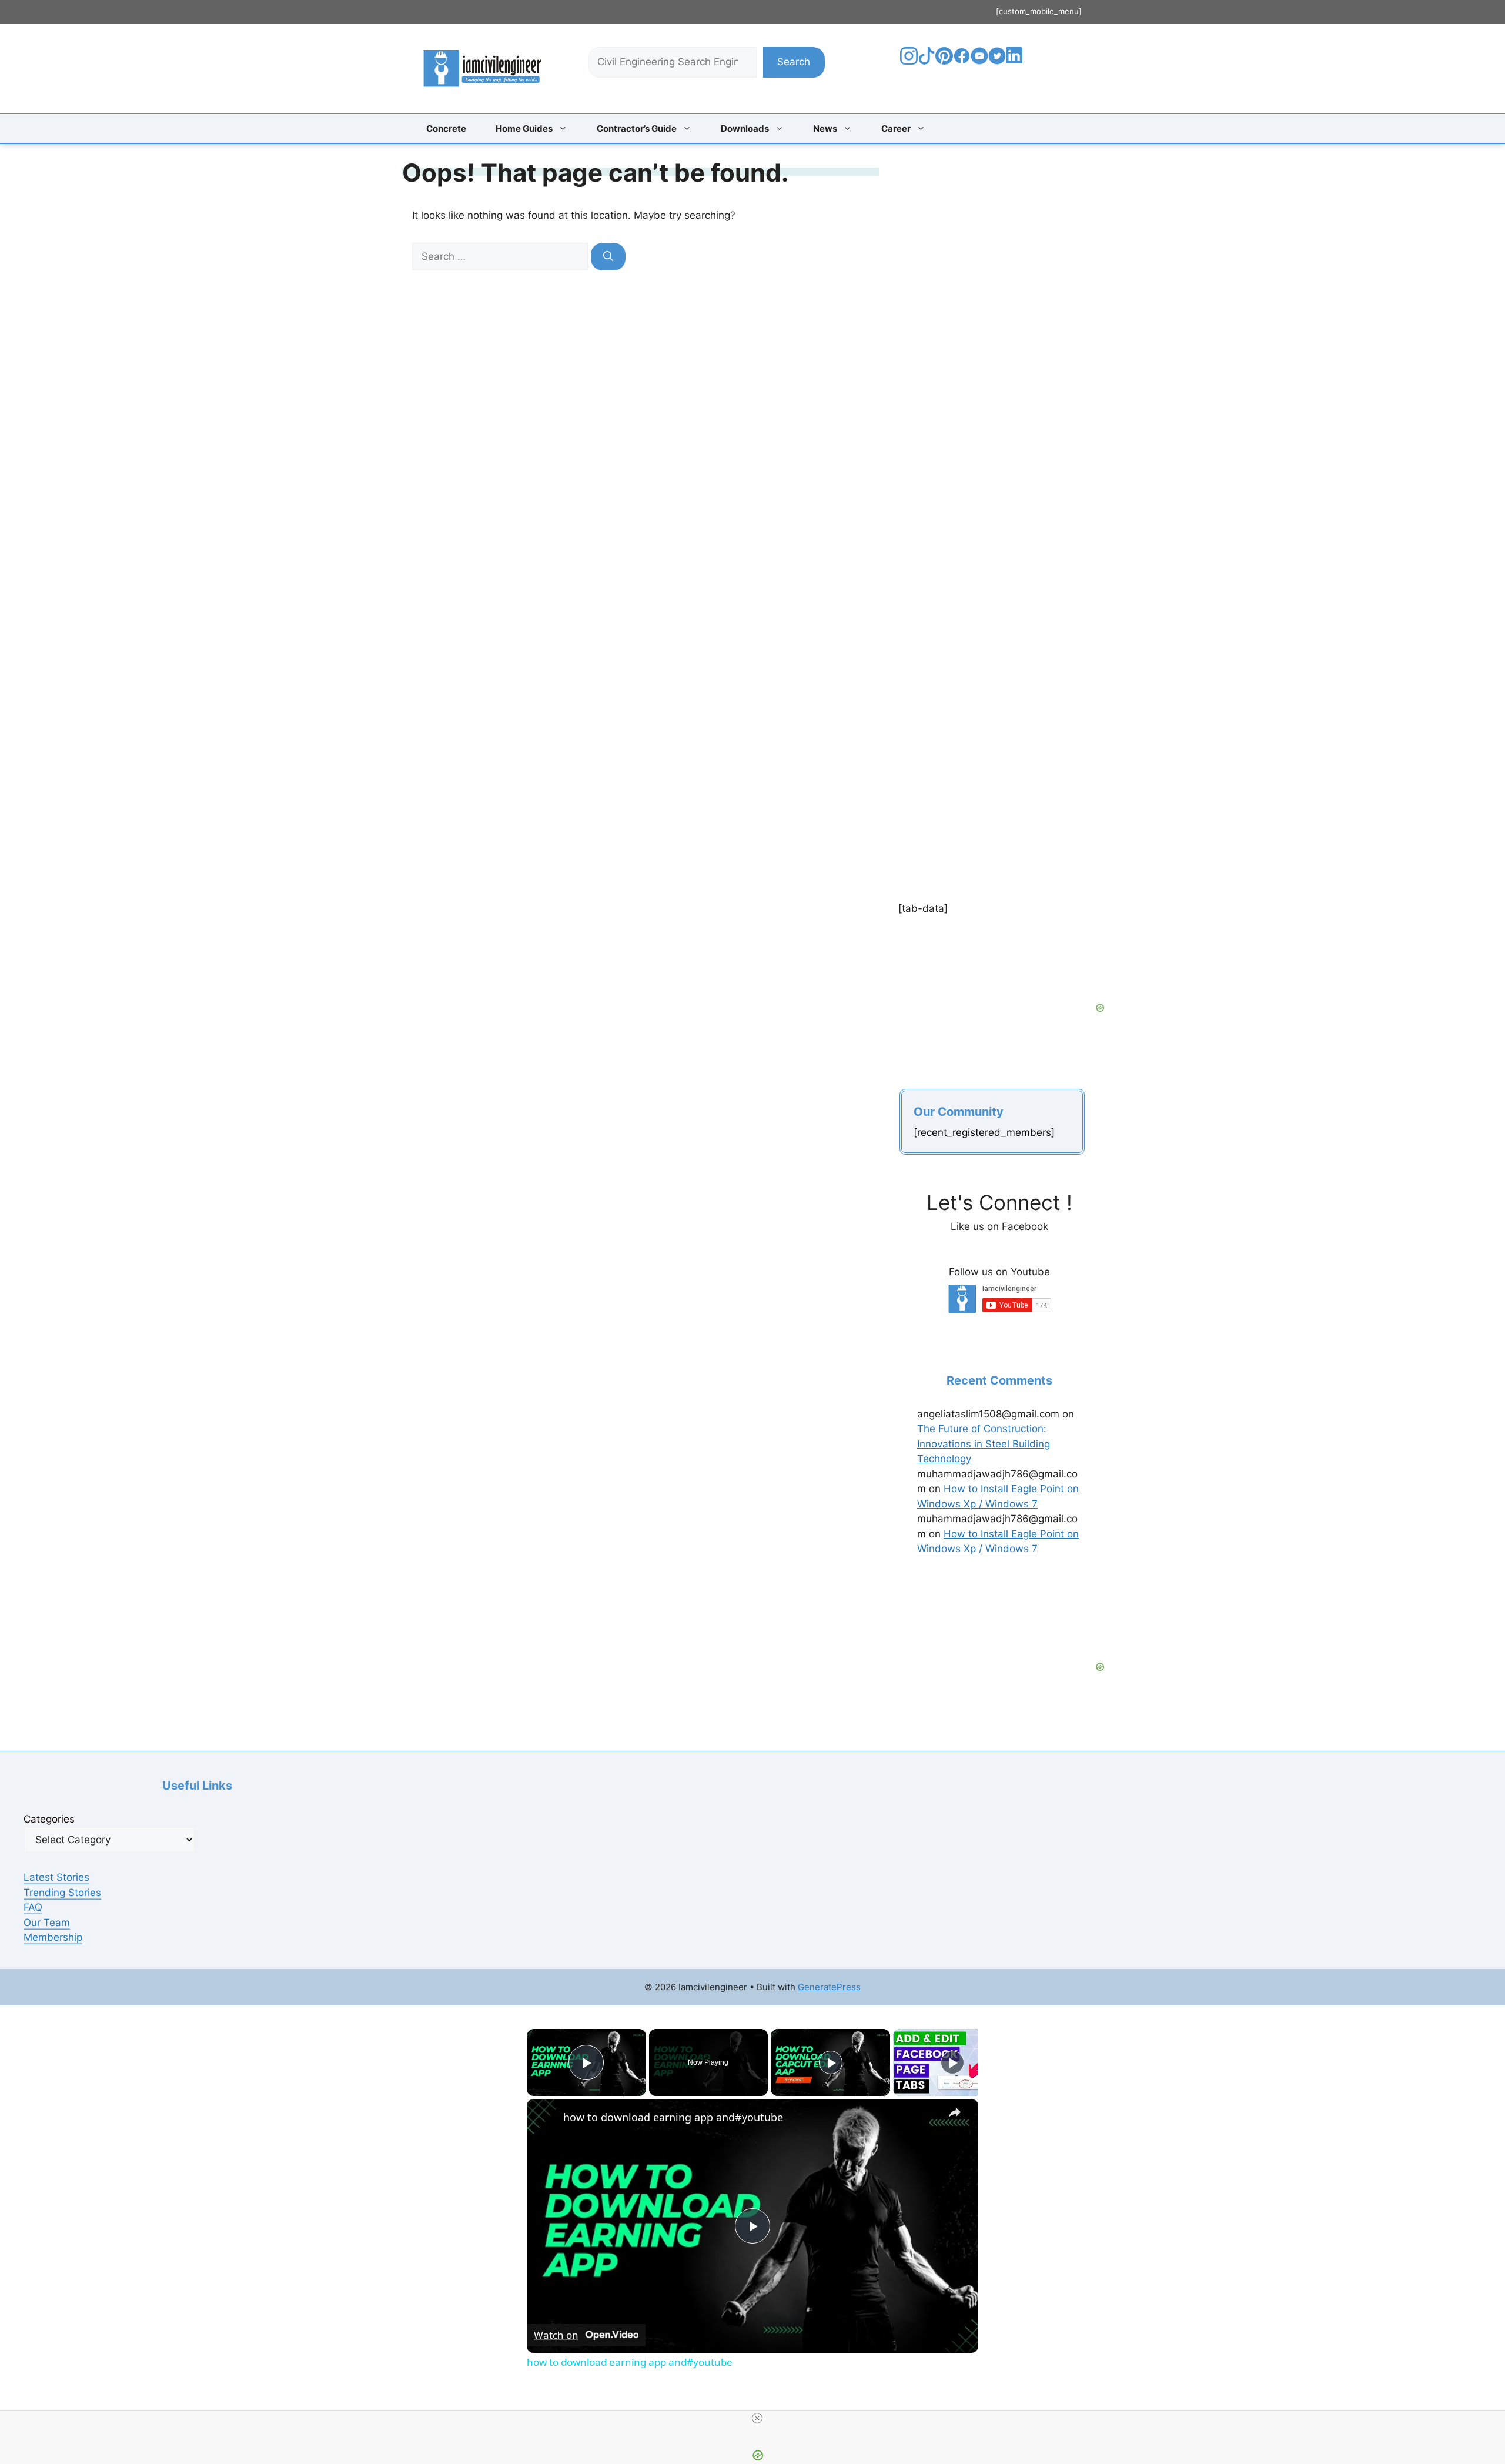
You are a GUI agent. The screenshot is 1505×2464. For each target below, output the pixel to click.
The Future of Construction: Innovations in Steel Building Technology (984, 1444)
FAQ (33, 1907)
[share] (955, 2112)
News (825, 128)
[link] (546, 2118)
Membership (53, 1937)
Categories (49, 1819)
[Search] (608, 257)
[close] (757, 2418)
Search (794, 62)
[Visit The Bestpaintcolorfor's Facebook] (962, 61)
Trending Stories (62, 1893)
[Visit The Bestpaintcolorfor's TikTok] (927, 61)
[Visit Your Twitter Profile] (997, 61)
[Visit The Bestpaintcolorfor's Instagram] (909, 61)
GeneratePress (829, 1987)
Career (896, 128)
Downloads (745, 128)
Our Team (47, 1923)
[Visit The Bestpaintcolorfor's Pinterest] (944, 61)
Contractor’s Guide (637, 128)
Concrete (446, 128)
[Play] (831, 2062)
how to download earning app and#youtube (673, 2117)
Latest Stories (56, 1877)
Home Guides (524, 128)
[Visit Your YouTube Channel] (979, 61)
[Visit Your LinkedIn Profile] (1016, 64)
